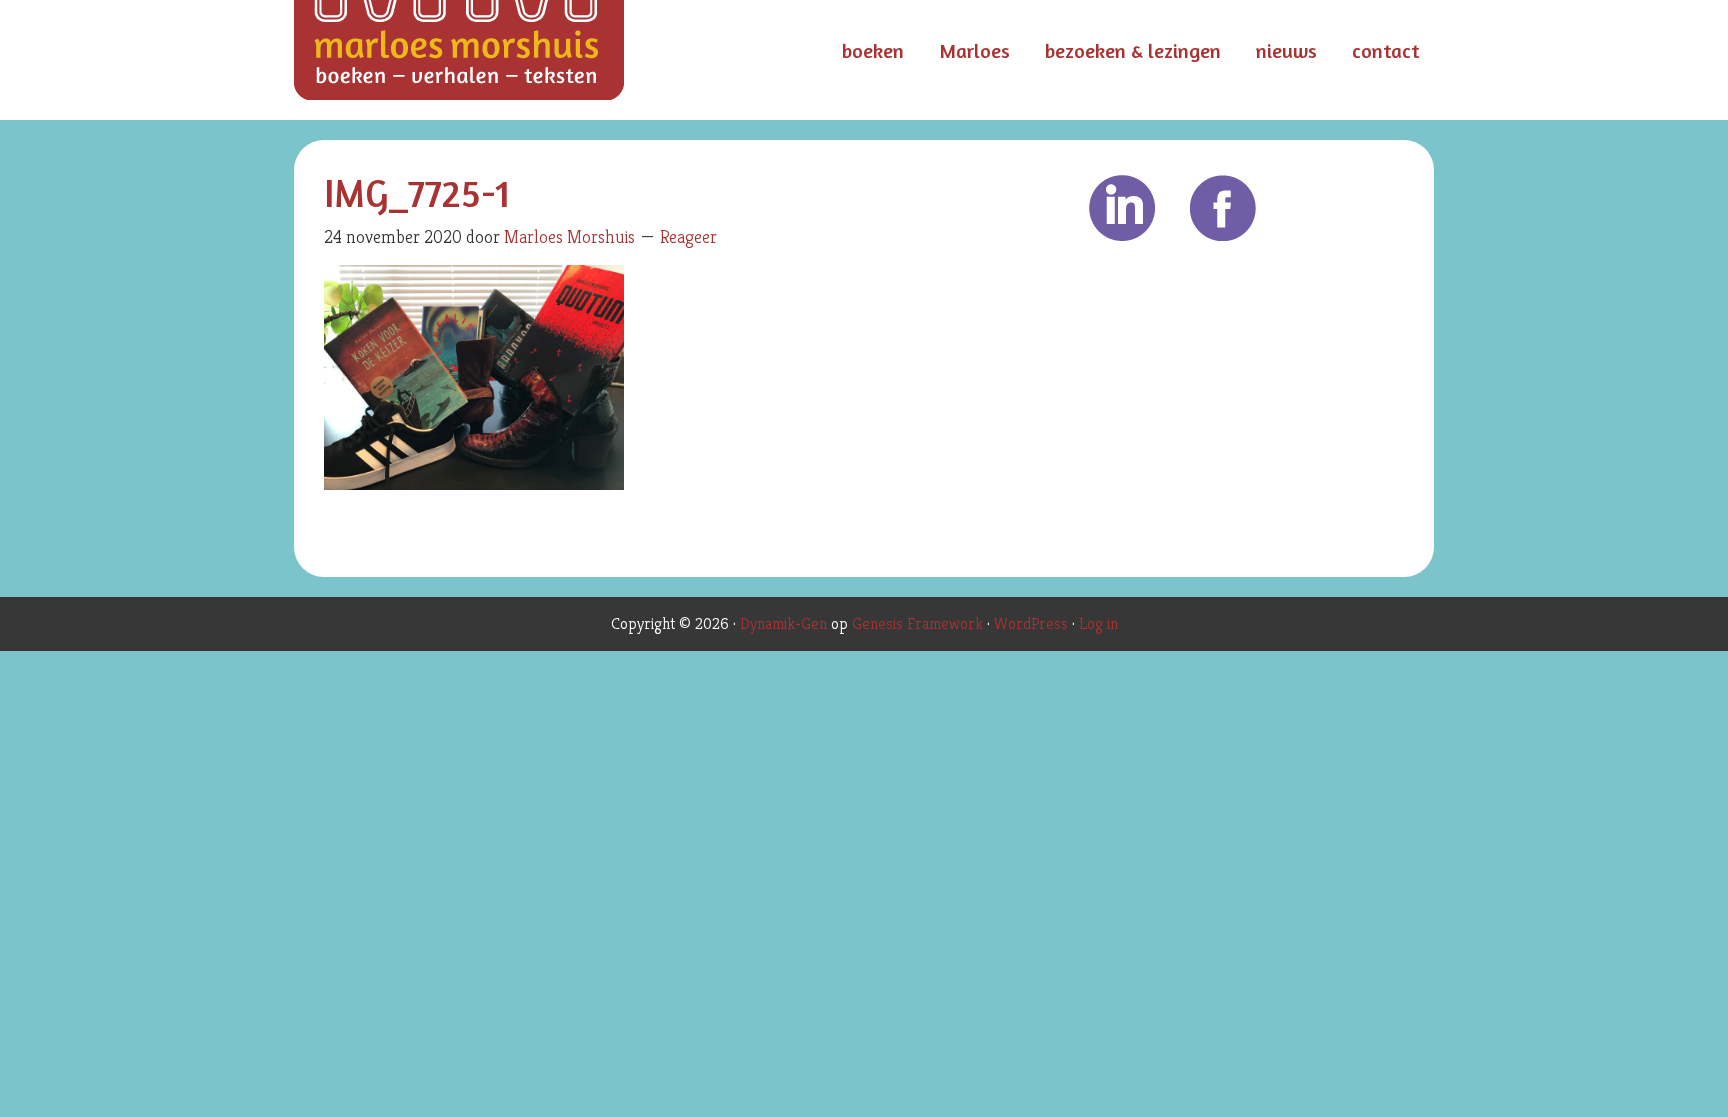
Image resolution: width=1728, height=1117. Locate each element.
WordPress (1031, 623)
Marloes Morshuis (494, 60)
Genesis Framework (917, 623)
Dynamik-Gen (783, 623)
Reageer (688, 236)
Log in (1098, 623)
